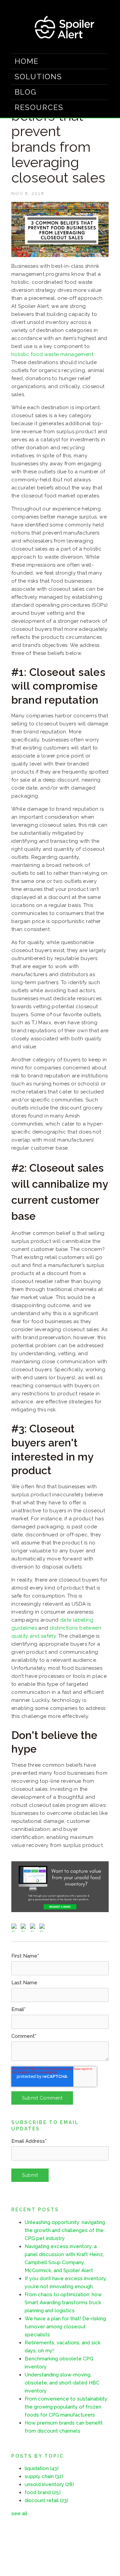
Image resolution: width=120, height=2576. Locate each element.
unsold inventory (49, 2484)
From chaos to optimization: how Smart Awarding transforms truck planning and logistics (63, 2303)
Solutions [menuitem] (38, 77)
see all (19, 2513)
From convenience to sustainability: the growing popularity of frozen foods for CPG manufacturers (66, 2407)
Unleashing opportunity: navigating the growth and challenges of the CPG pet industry (65, 2230)
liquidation (42, 2468)
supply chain (44, 2476)
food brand (43, 2492)
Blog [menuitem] (26, 92)
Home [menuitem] (27, 61)
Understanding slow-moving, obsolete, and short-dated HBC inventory (62, 2383)
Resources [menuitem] (39, 107)
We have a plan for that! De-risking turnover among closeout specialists (65, 2327)
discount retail (46, 2500)
